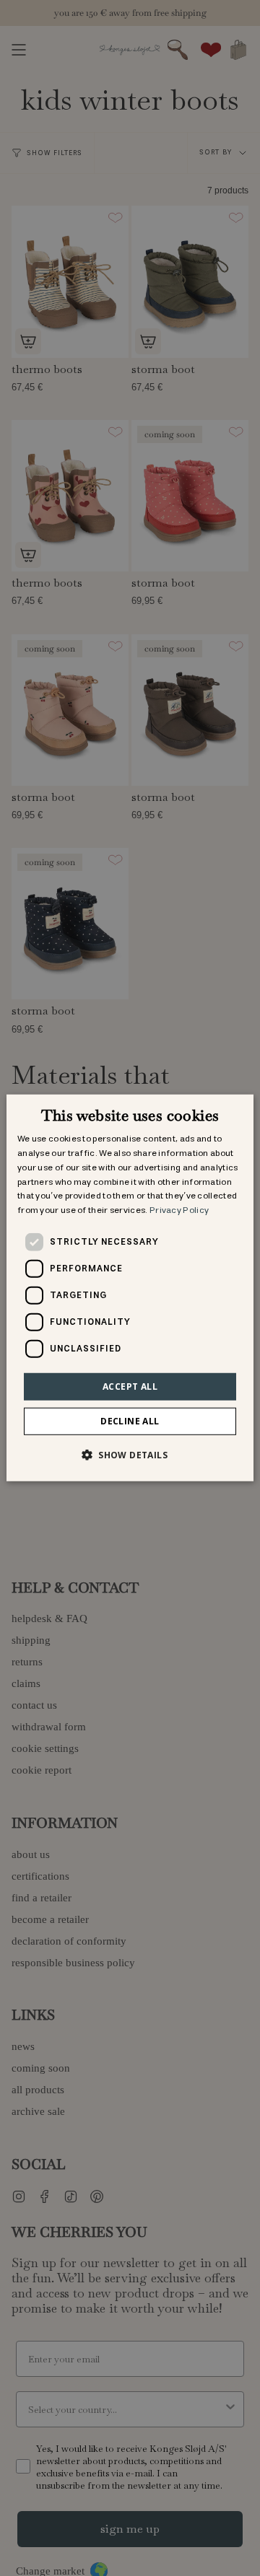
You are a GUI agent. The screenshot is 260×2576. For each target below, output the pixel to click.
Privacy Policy (179, 1210)
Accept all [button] (130, 1386)
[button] (130, 1455)
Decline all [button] (130, 1421)
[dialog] (130, 1288)
